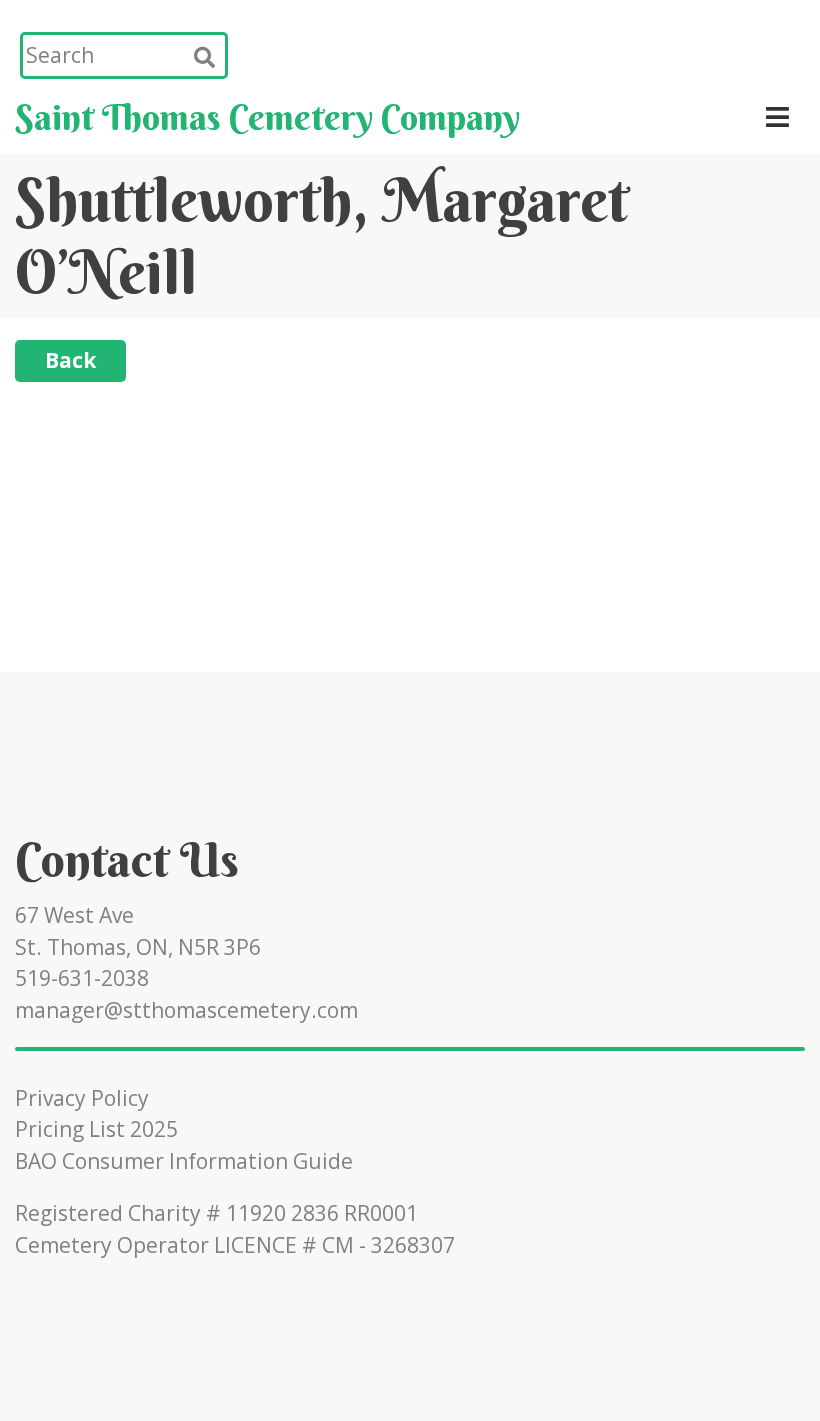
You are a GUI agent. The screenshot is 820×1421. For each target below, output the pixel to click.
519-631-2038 (82, 978)
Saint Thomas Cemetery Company (267, 117)
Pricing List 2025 (96, 1129)
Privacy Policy (82, 1098)
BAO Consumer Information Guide (184, 1161)
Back (70, 360)
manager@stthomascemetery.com (186, 1010)
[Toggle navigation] (778, 117)
